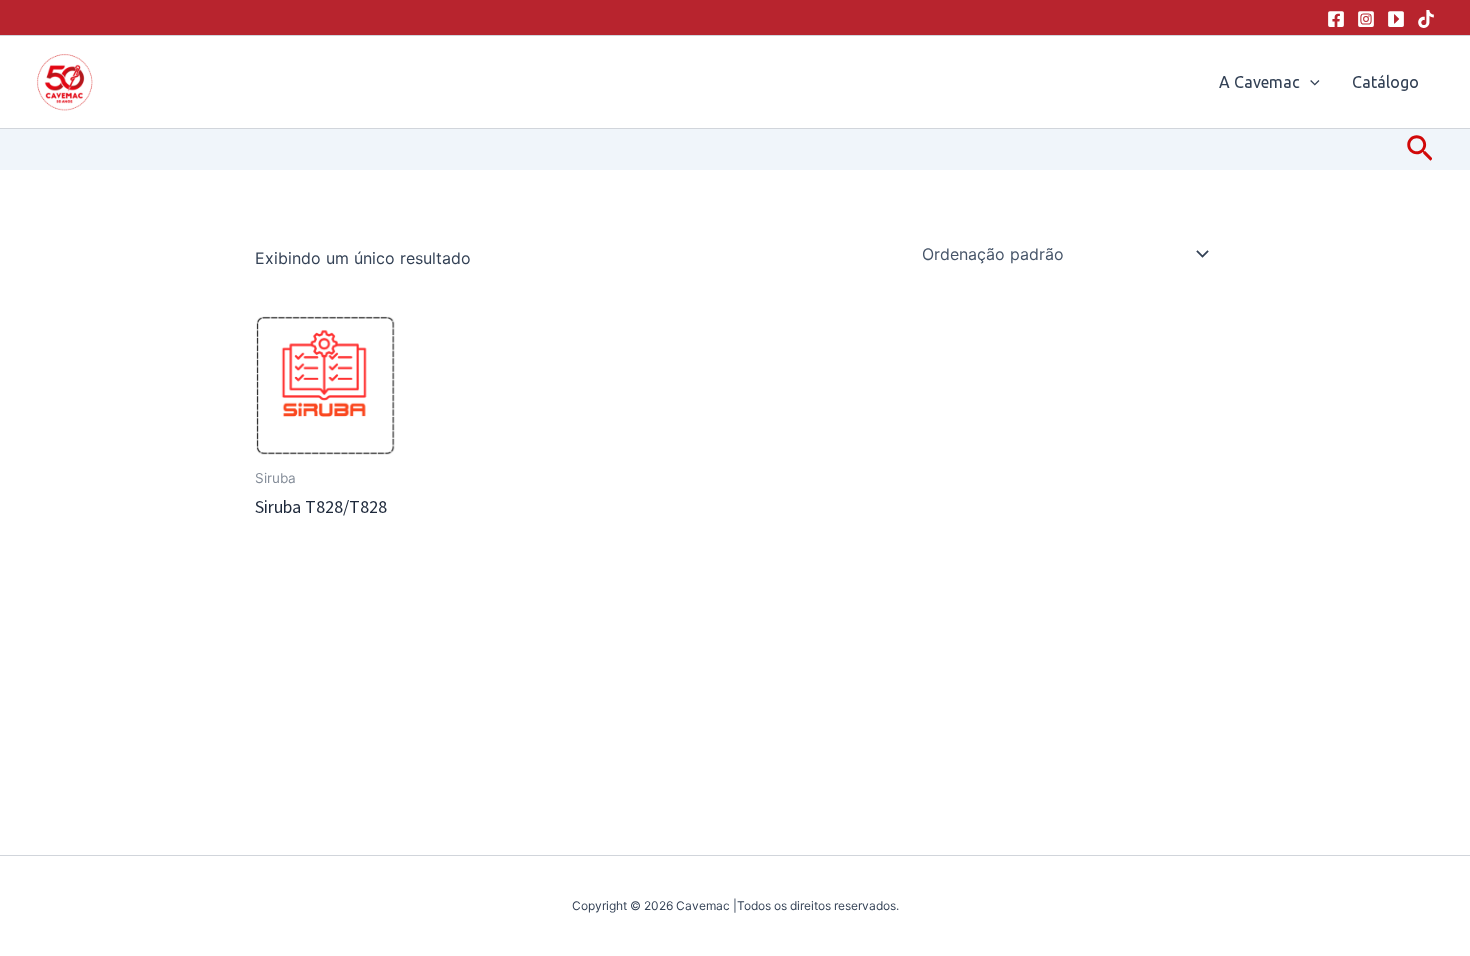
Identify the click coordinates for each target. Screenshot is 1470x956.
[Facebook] (1336, 19)
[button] (1310, 82)
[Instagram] (1366, 19)
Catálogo (1385, 82)
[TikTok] (1426, 19)
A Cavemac (1259, 82)
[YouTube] (1396, 19)
